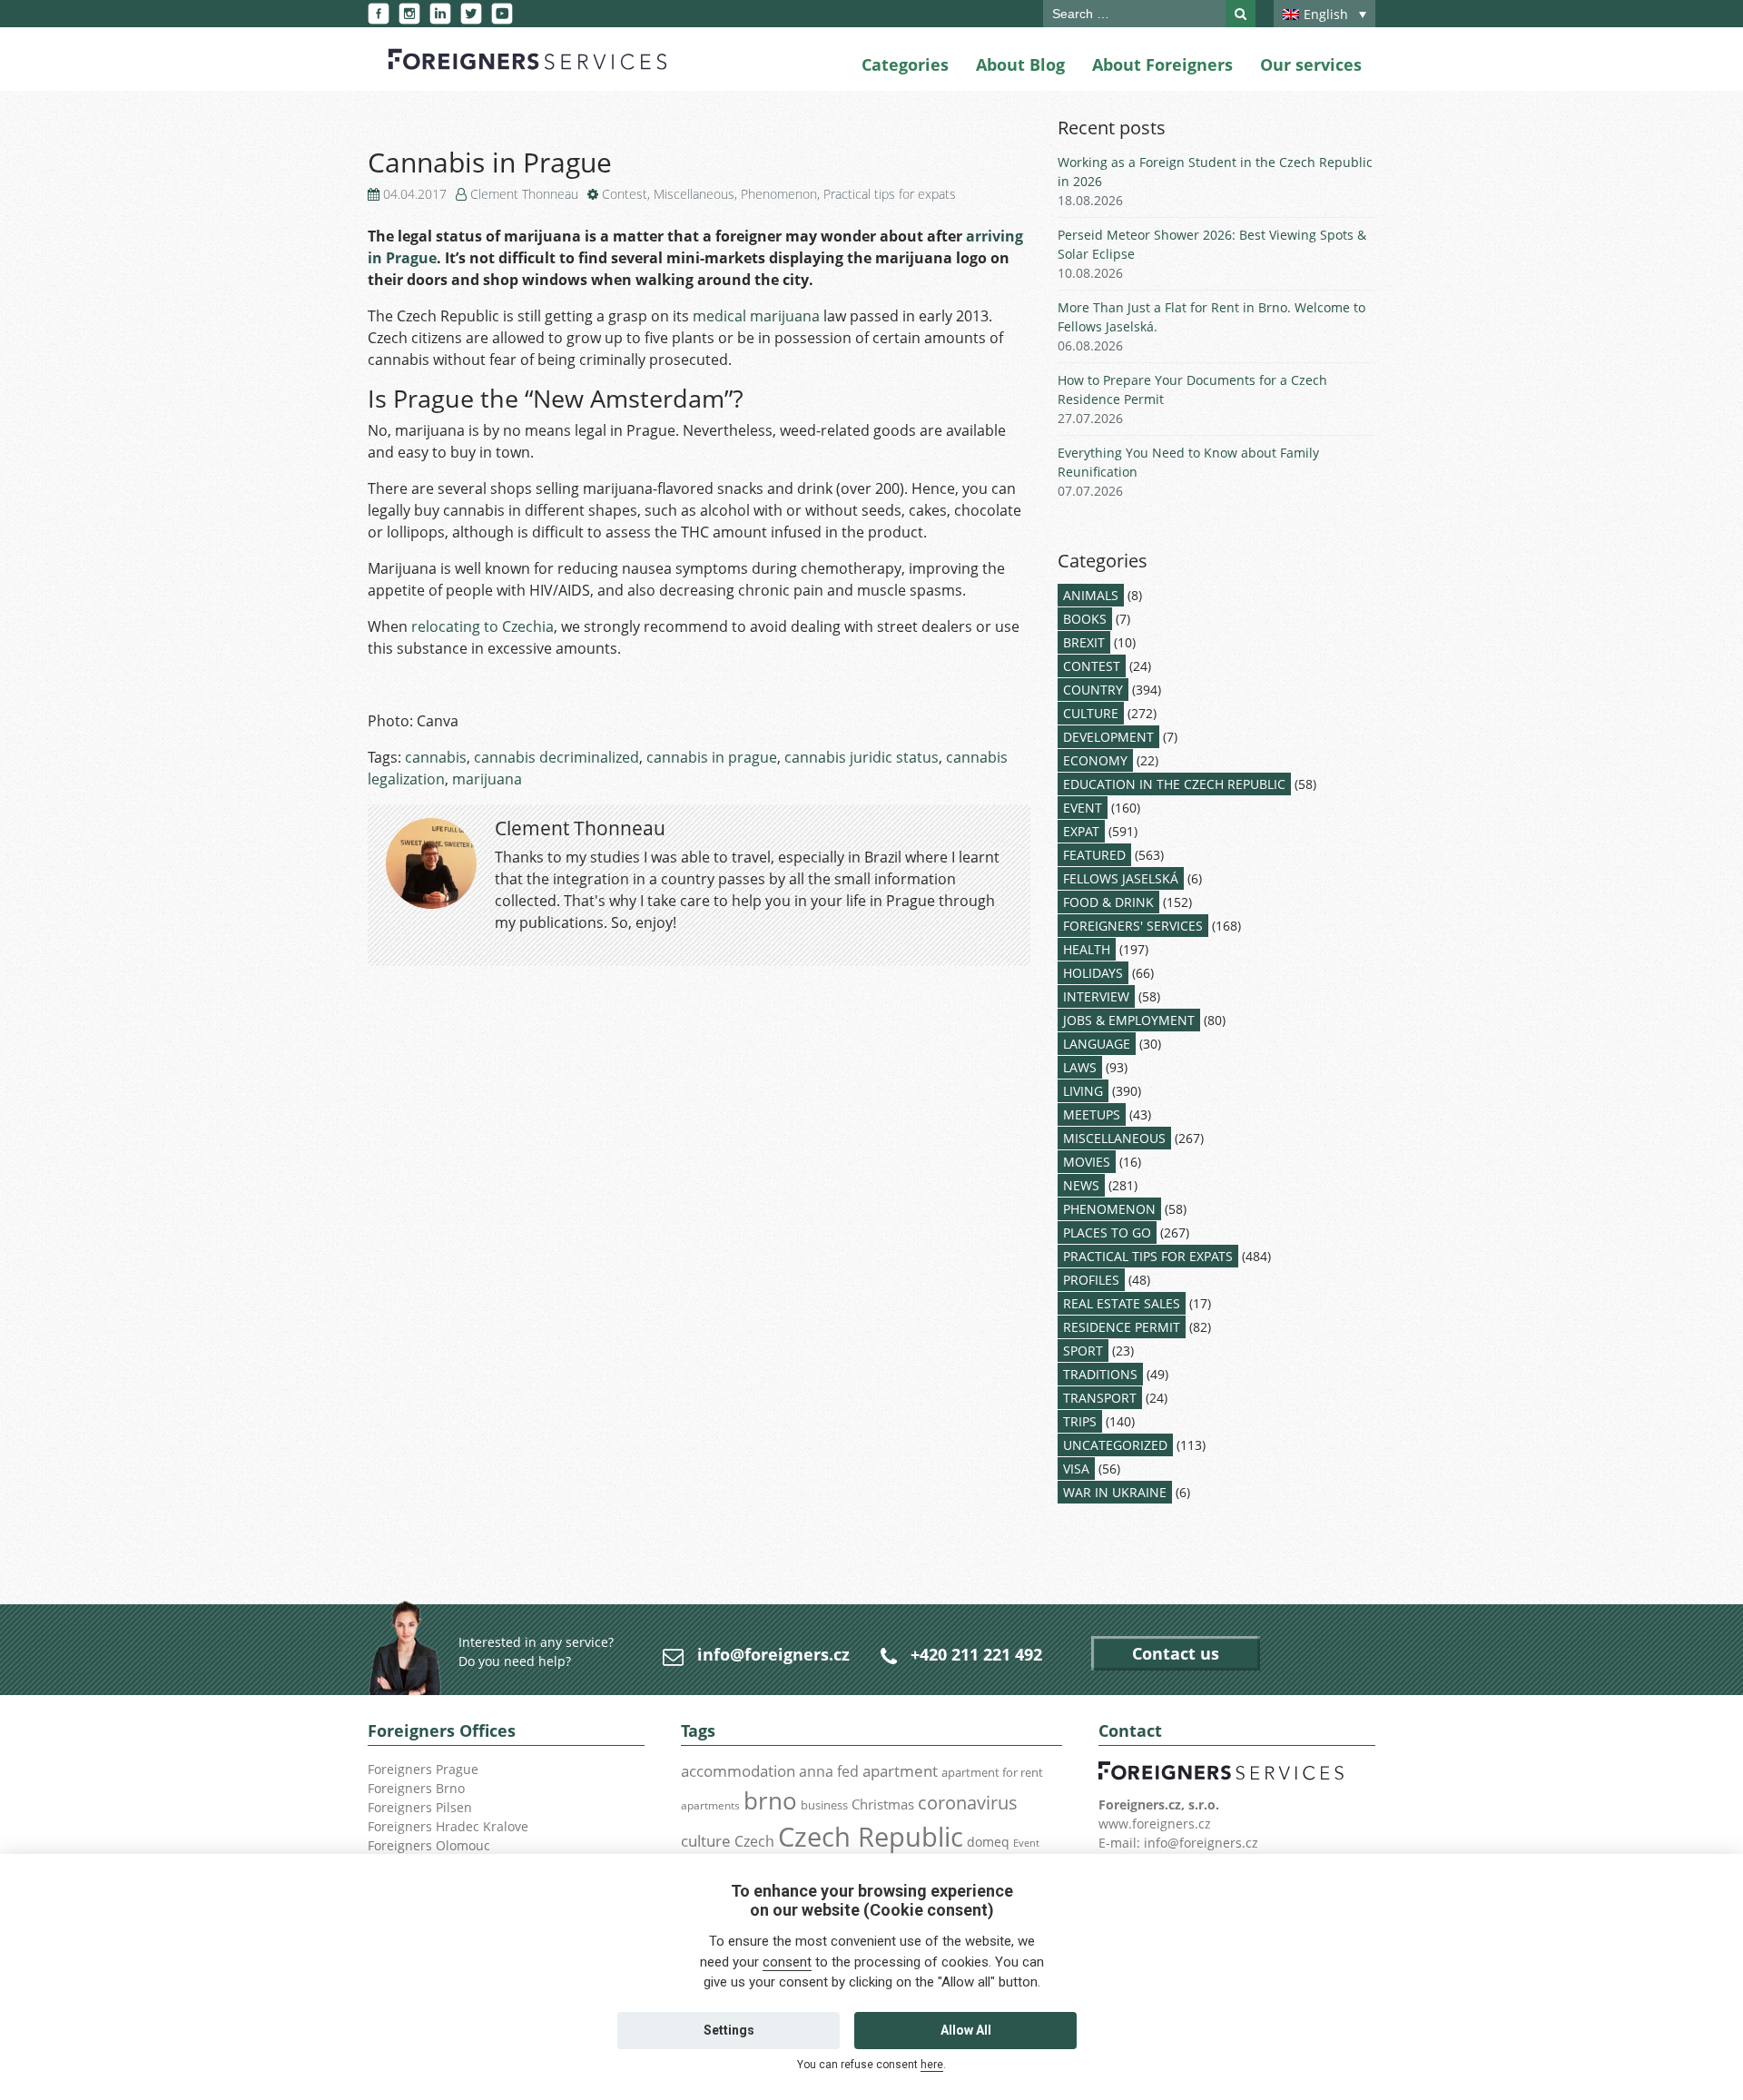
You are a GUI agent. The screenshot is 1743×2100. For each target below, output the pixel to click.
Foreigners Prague (423, 1769)
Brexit (1084, 642)
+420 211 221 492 (976, 1654)
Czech (754, 1841)
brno (770, 1800)
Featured (1094, 855)
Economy (1095, 760)
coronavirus (968, 1802)
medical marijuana (756, 316)
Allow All (966, 2030)
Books (1085, 619)
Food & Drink (1108, 902)
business (824, 1805)
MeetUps (1092, 1114)
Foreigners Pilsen (420, 1807)
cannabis (436, 757)
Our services (1311, 64)
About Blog (1020, 64)
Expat (1081, 831)
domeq (988, 1842)
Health (1087, 949)
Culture (1091, 713)
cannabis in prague (712, 757)
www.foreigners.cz (1155, 1824)
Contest (625, 194)
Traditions (1100, 1374)
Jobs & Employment (1129, 1020)
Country (1093, 690)
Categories (905, 64)
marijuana (487, 779)
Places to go (1107, 1232)
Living (1083, 1091)
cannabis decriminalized (556, 757)
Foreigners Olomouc (429, 1845)
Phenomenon (779, 194)
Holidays (1093, 973)
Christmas (883, 1804)
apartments (710, 1805)
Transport (1100, 1398)
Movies (1087, 1162)
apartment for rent (992, 1772)
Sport (1083, 1351)
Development (1108, 737)
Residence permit (1122, 1327)
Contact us (1176, 1653)
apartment (900, 1771)
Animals (1091, 595)
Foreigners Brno (416, 1788)
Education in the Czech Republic (1174, 784)
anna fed (829, 1771)
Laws (1080, 1067)
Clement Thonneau (524, 194)
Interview (1096, 996)
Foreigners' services (1133, 926)
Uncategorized (1115, 1445)
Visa (1076, 1469)
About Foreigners (1162, 64)
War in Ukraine (1115, 1492)
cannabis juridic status (862, 757)
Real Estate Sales (1122, 1303)
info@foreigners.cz (773, 1654)
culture (706, 1840)
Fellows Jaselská (1121, 878)
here (932, 2065)
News (1081, 1185)
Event (1083, 808)
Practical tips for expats (890, 194)
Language (1097, 1044)
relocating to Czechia (483, 626)
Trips (1080, 1421)
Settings (729, 2030)
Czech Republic (871, 1837)
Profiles (1091, 1280)
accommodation (738, 1770)
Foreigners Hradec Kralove (448, 1826)
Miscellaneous (694, 194)
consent (787, 1962)
